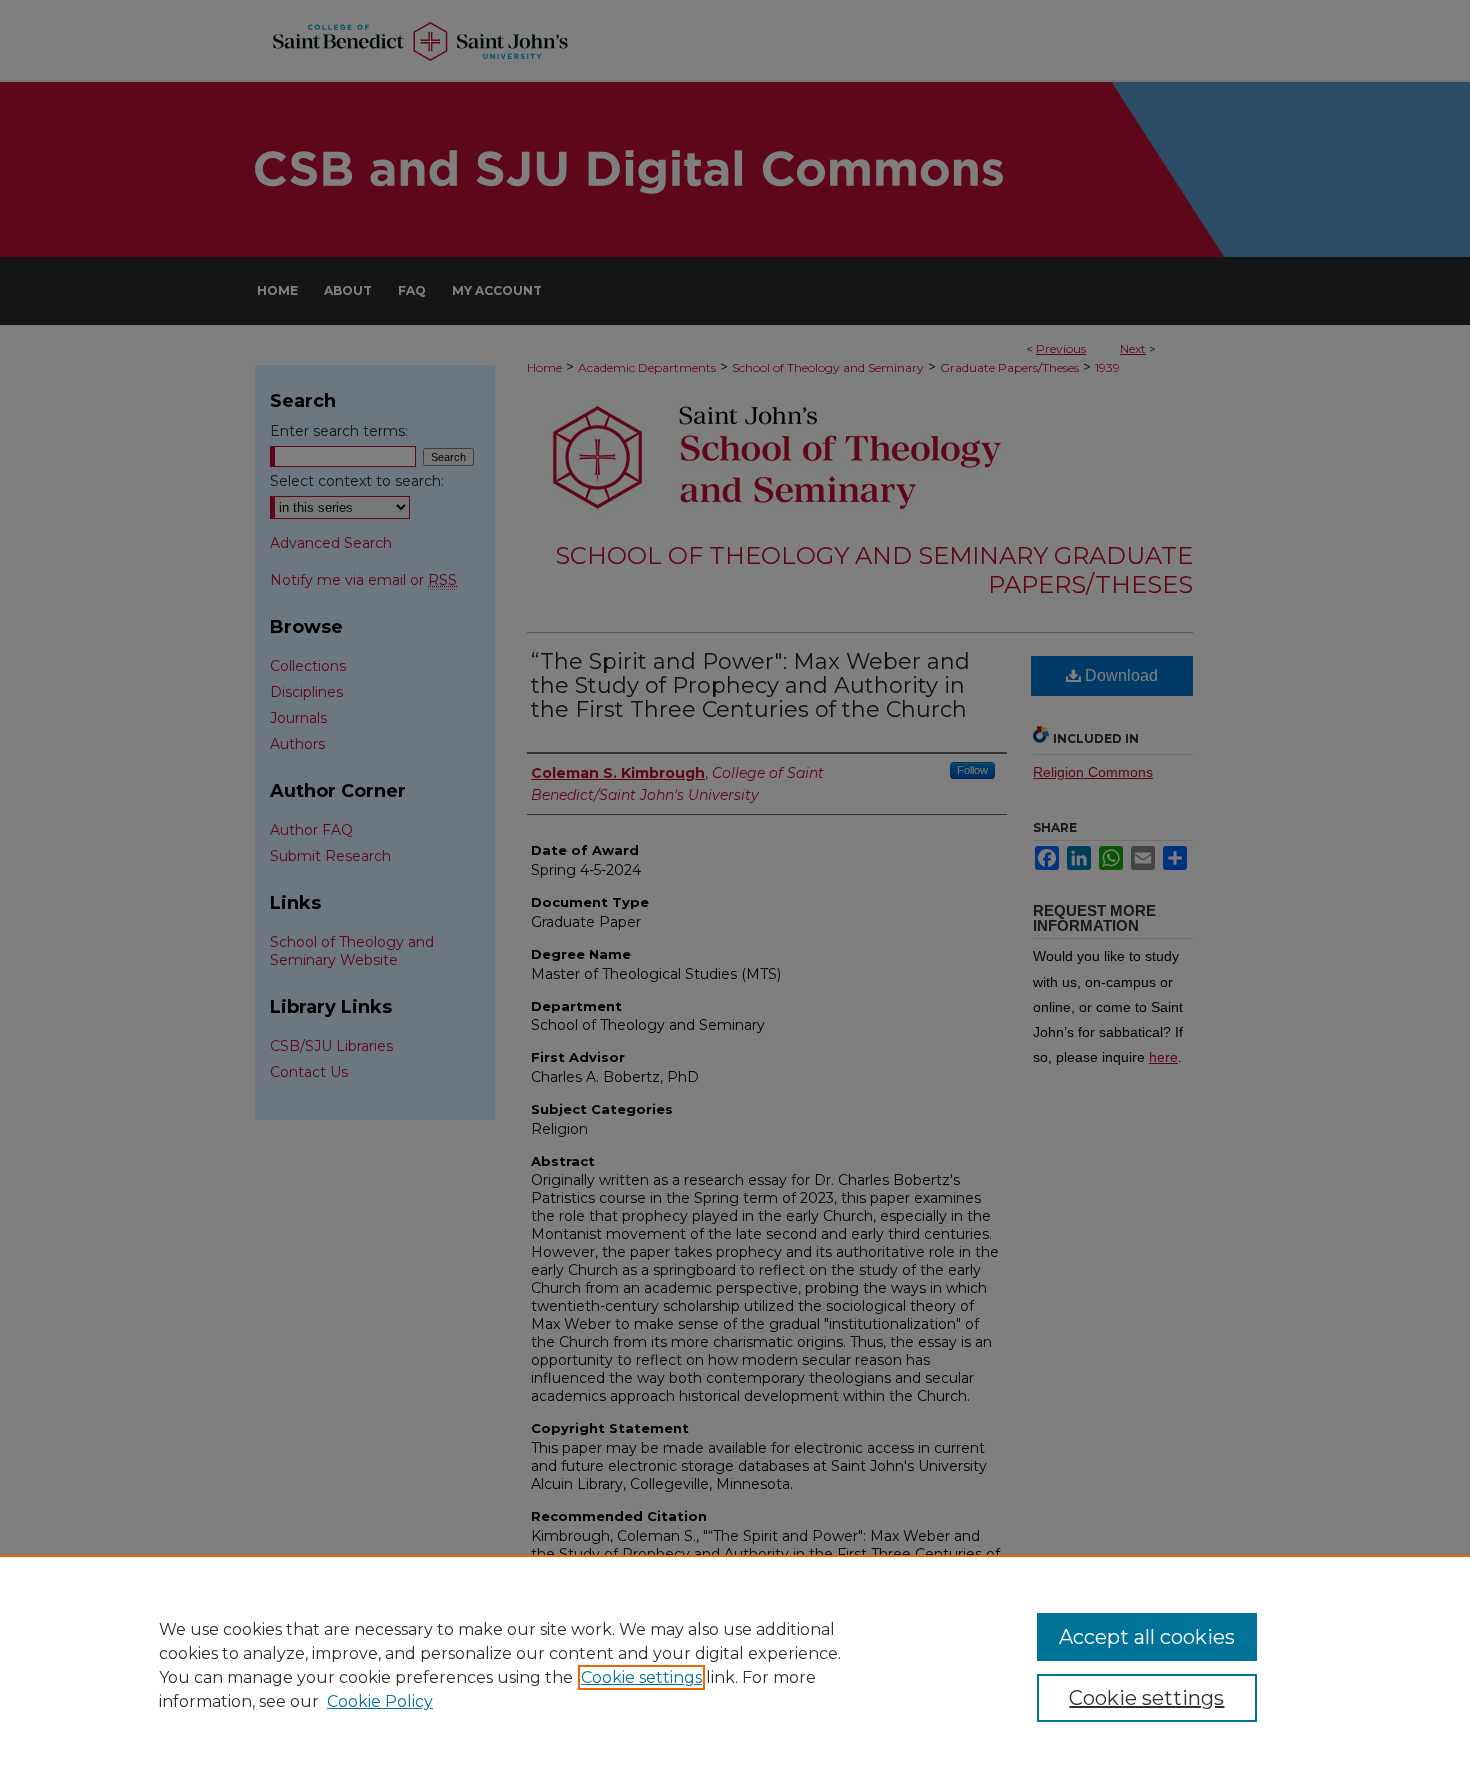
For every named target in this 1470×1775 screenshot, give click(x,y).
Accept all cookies (1147, 1637)
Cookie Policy (380, 1701)
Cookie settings (641, 1677)
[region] (735, 1665)
